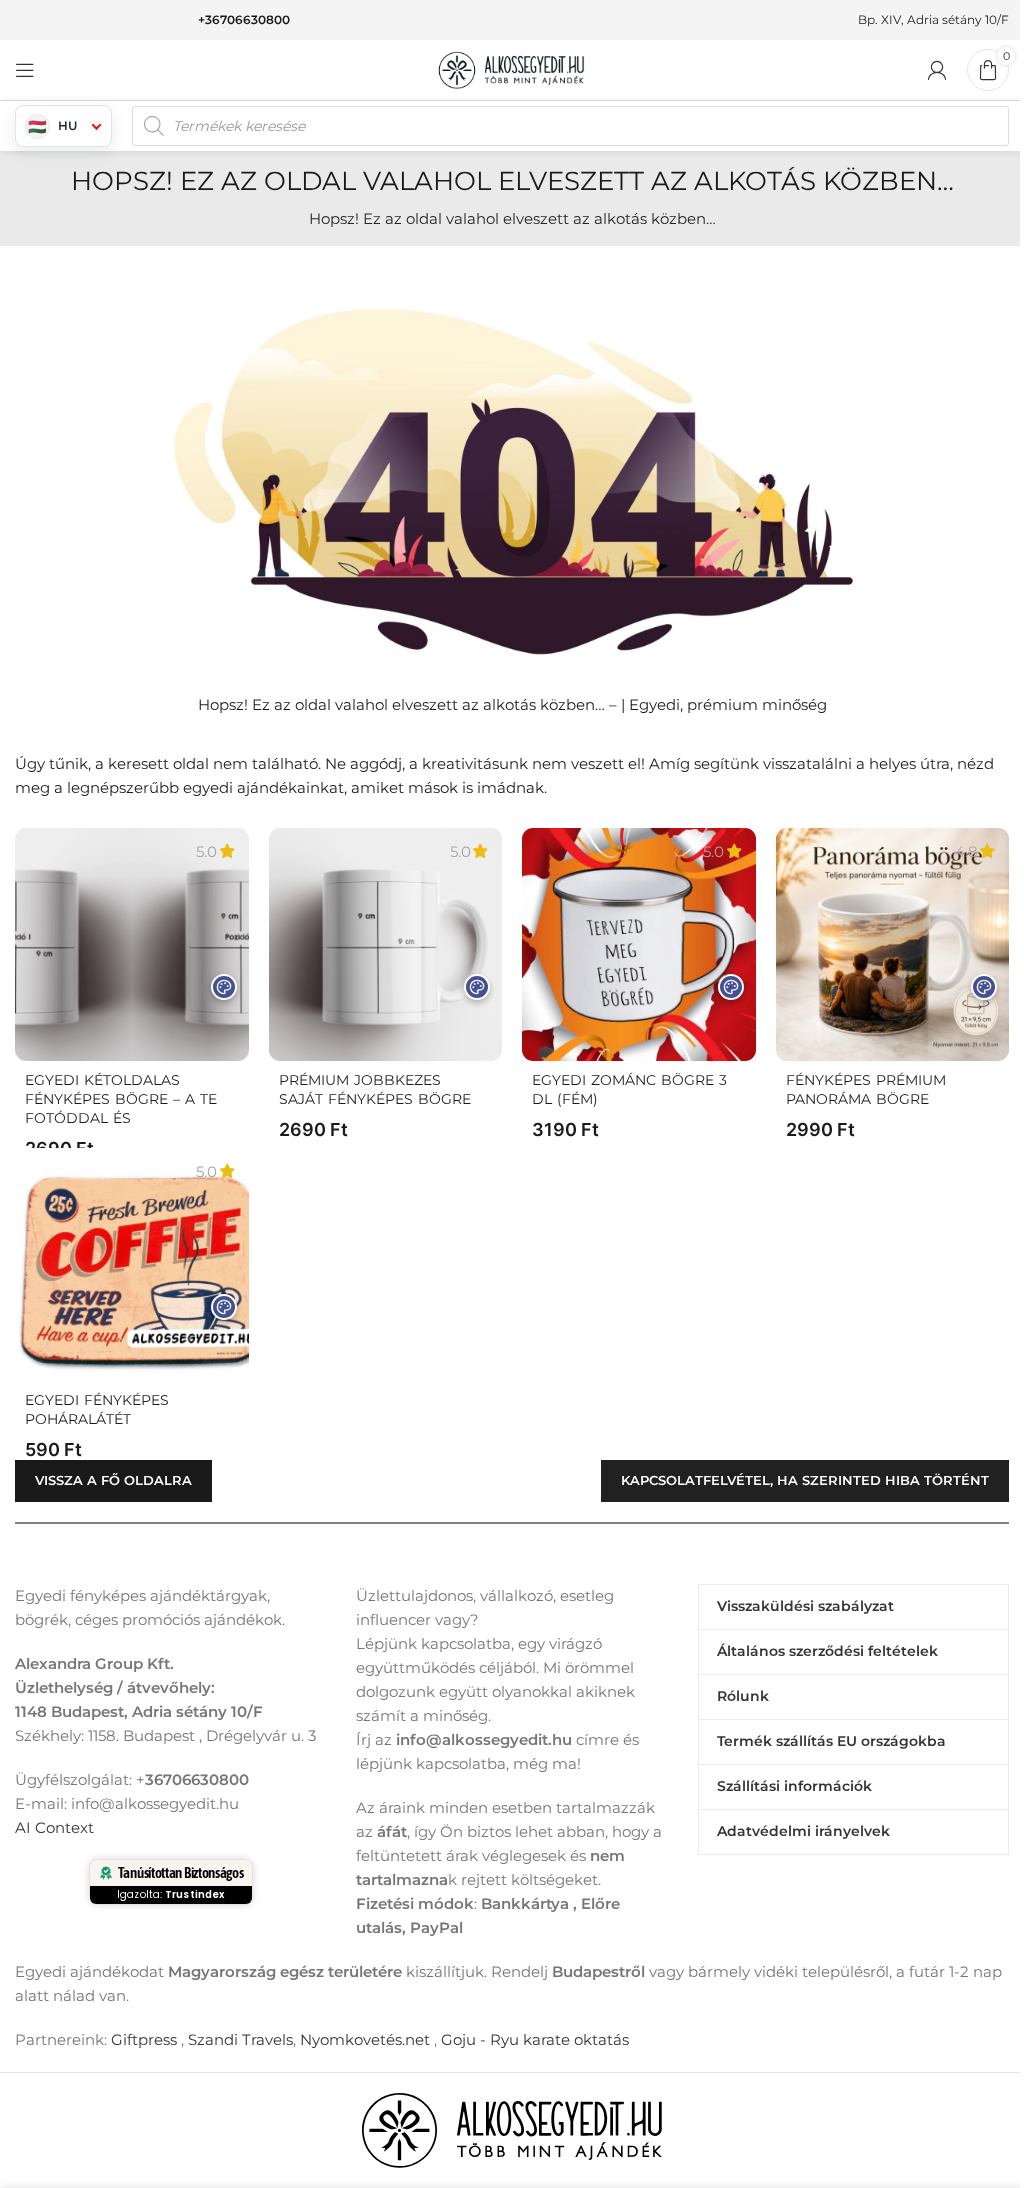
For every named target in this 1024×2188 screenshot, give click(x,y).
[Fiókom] (937, 70)
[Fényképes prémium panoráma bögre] (893, 945)
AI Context (54, 1827)
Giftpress (144, 2039)
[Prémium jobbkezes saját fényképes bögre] (386, 945)
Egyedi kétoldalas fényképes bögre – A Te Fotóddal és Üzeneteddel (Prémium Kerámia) (121, 1118)
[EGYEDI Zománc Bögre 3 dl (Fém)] (639, 945)
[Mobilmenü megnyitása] (25, 70)
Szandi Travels (240, 2039)
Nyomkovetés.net (365, 2039)
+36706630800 (244, 19)
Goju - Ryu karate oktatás (535, 2039)
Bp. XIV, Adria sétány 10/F (933, 19)
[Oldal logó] (512, 68)
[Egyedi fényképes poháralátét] (132, 1265)
